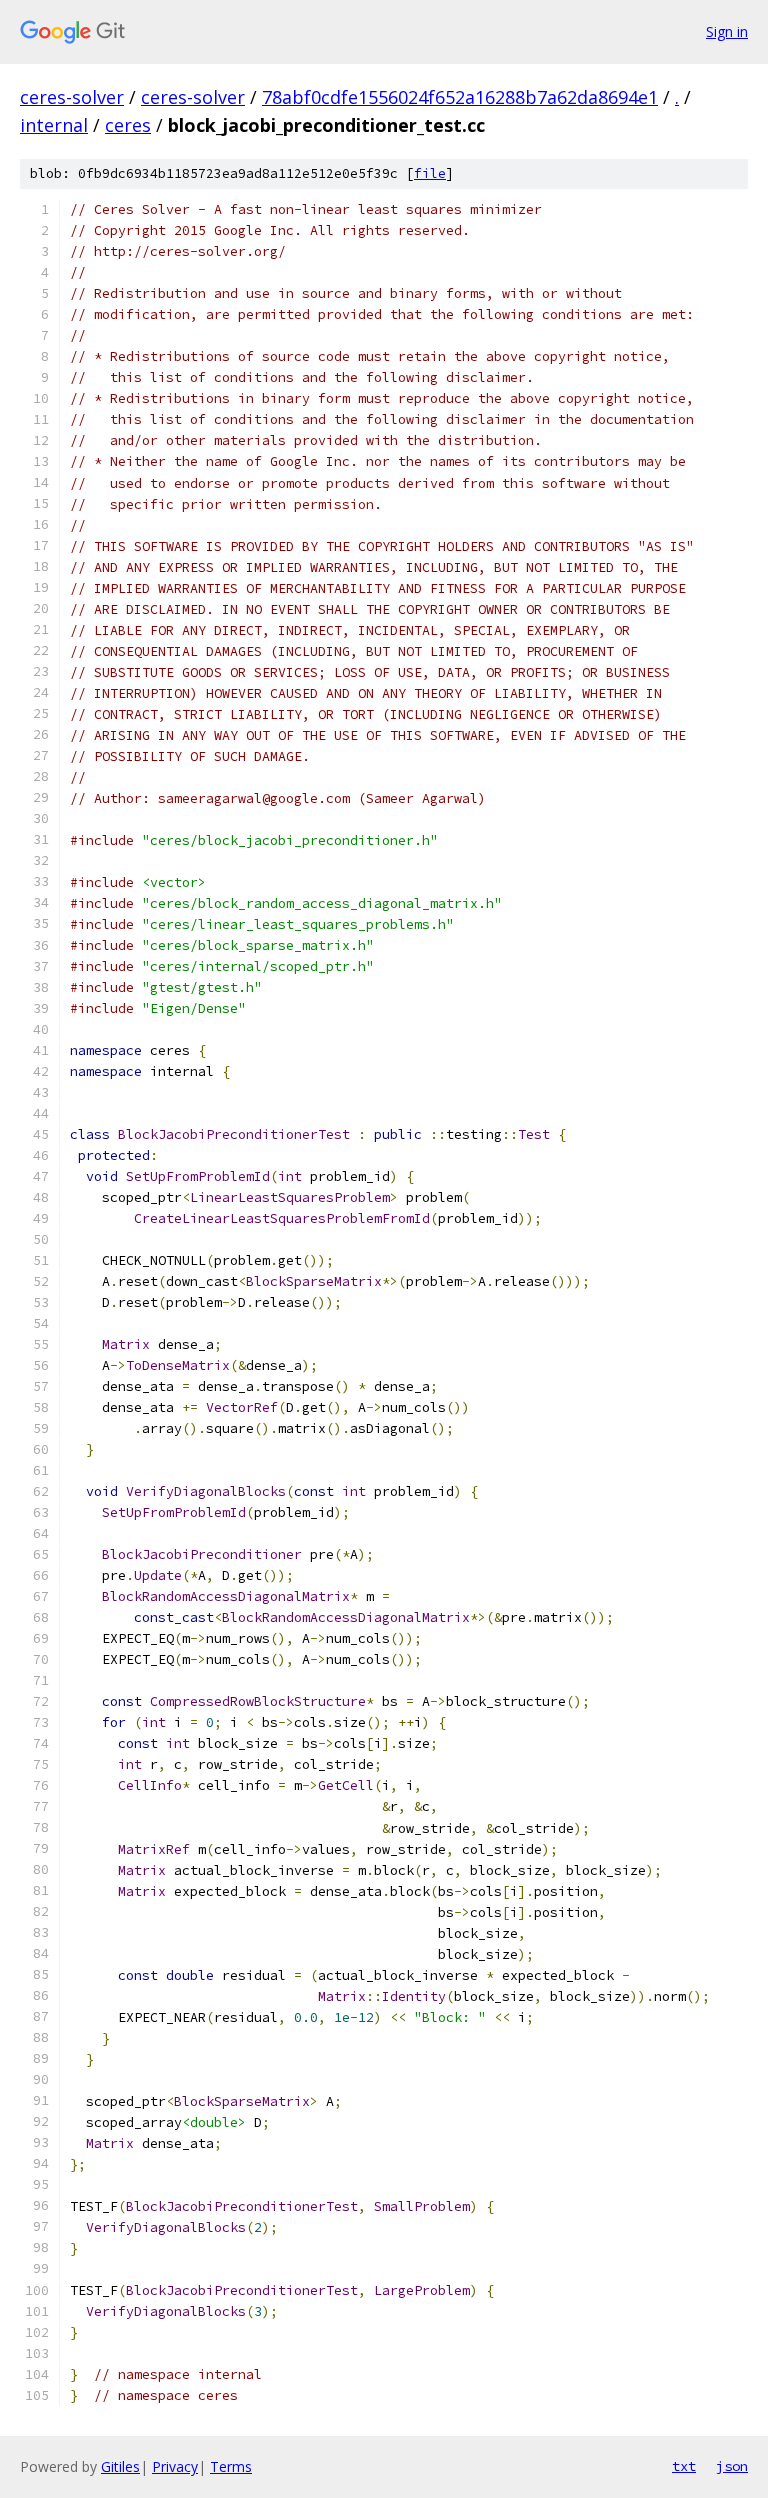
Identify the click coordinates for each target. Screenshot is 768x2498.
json (732, 2466)
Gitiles (120, 2466)
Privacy (175, 2466)
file (430, 173)
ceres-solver (72, 97)
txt (684, 2466)
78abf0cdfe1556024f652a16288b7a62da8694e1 (460, 97)
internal (54, 125)
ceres (128, 125)
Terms (231, 2466)
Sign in (727, 31)
